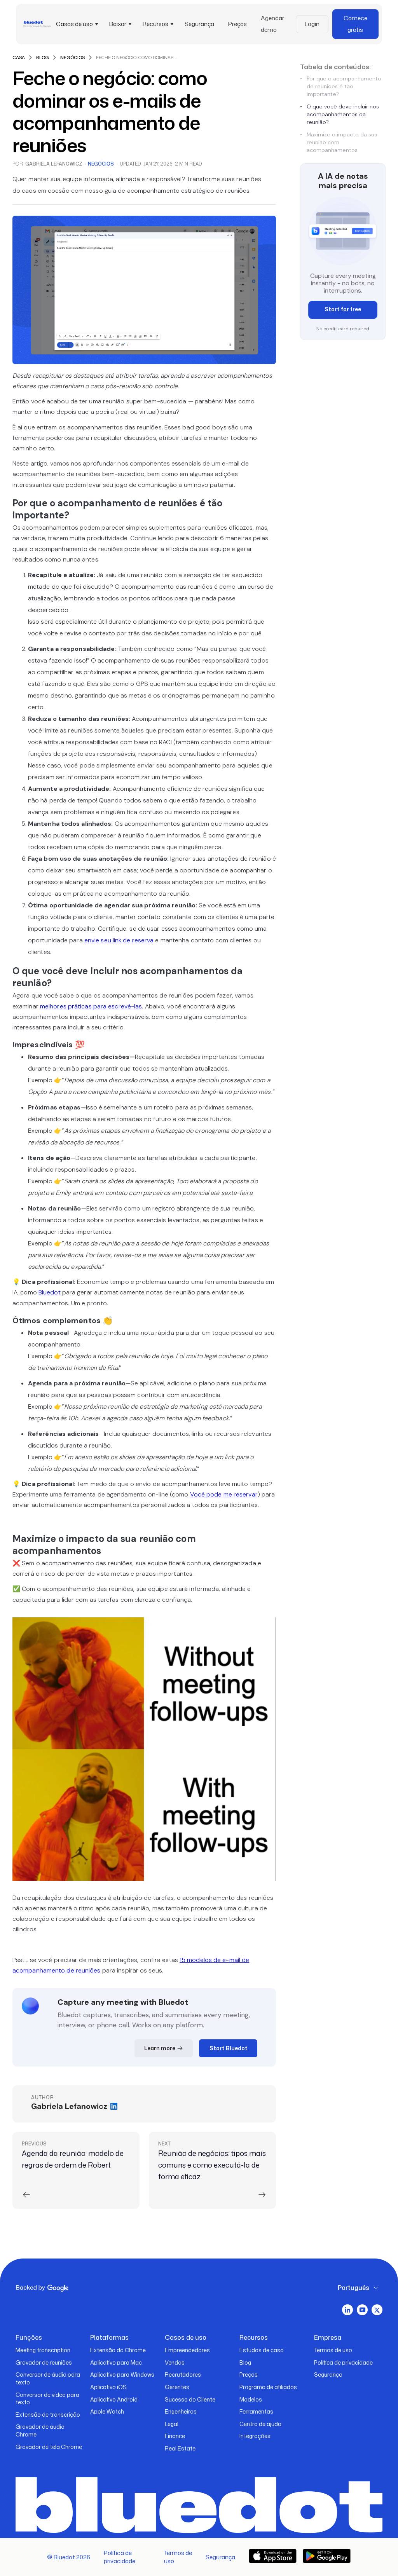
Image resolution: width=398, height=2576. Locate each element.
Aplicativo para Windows (122, 2375)
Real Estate (180, 2448)
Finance (175, 2436)
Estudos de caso (262, 2350)
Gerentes (177, 2387)
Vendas (175, 2362)
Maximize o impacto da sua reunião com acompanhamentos (339, 142)
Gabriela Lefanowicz (54, 164)
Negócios (101, 164)
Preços (237, 24)
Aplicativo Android (114, 2399)
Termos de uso (333, 2350)
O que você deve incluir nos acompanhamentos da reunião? (340, 114)
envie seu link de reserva (119, 940)
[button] (76, 24)
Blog (245, 2362)
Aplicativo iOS (108, 2387)
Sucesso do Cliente (190, 2399)
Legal (172, 2424)
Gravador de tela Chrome (49, 2447)
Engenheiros (181, 2411)
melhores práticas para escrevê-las (91, 1006)
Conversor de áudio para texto (48, 2378)
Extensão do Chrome (118, 2350)
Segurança (199, 24)
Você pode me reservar (224, 1494)
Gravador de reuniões (44, 2362)
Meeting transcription (43, 2350)
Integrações (255, 2436)
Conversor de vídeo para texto (47, 2399)
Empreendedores (187, 2350)
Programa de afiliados (268, 2387)
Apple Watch (107, 2411)
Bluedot (50, 1292)
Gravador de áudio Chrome (40, 2430)
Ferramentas (256, 2411)
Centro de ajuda (260, 2424)
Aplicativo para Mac (116, 2362)
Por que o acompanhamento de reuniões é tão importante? (341, 86)
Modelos (251, 2399)
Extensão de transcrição (48, 2415)
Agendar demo (272, 24)
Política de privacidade (343, 2362)
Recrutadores (183, 2375)
